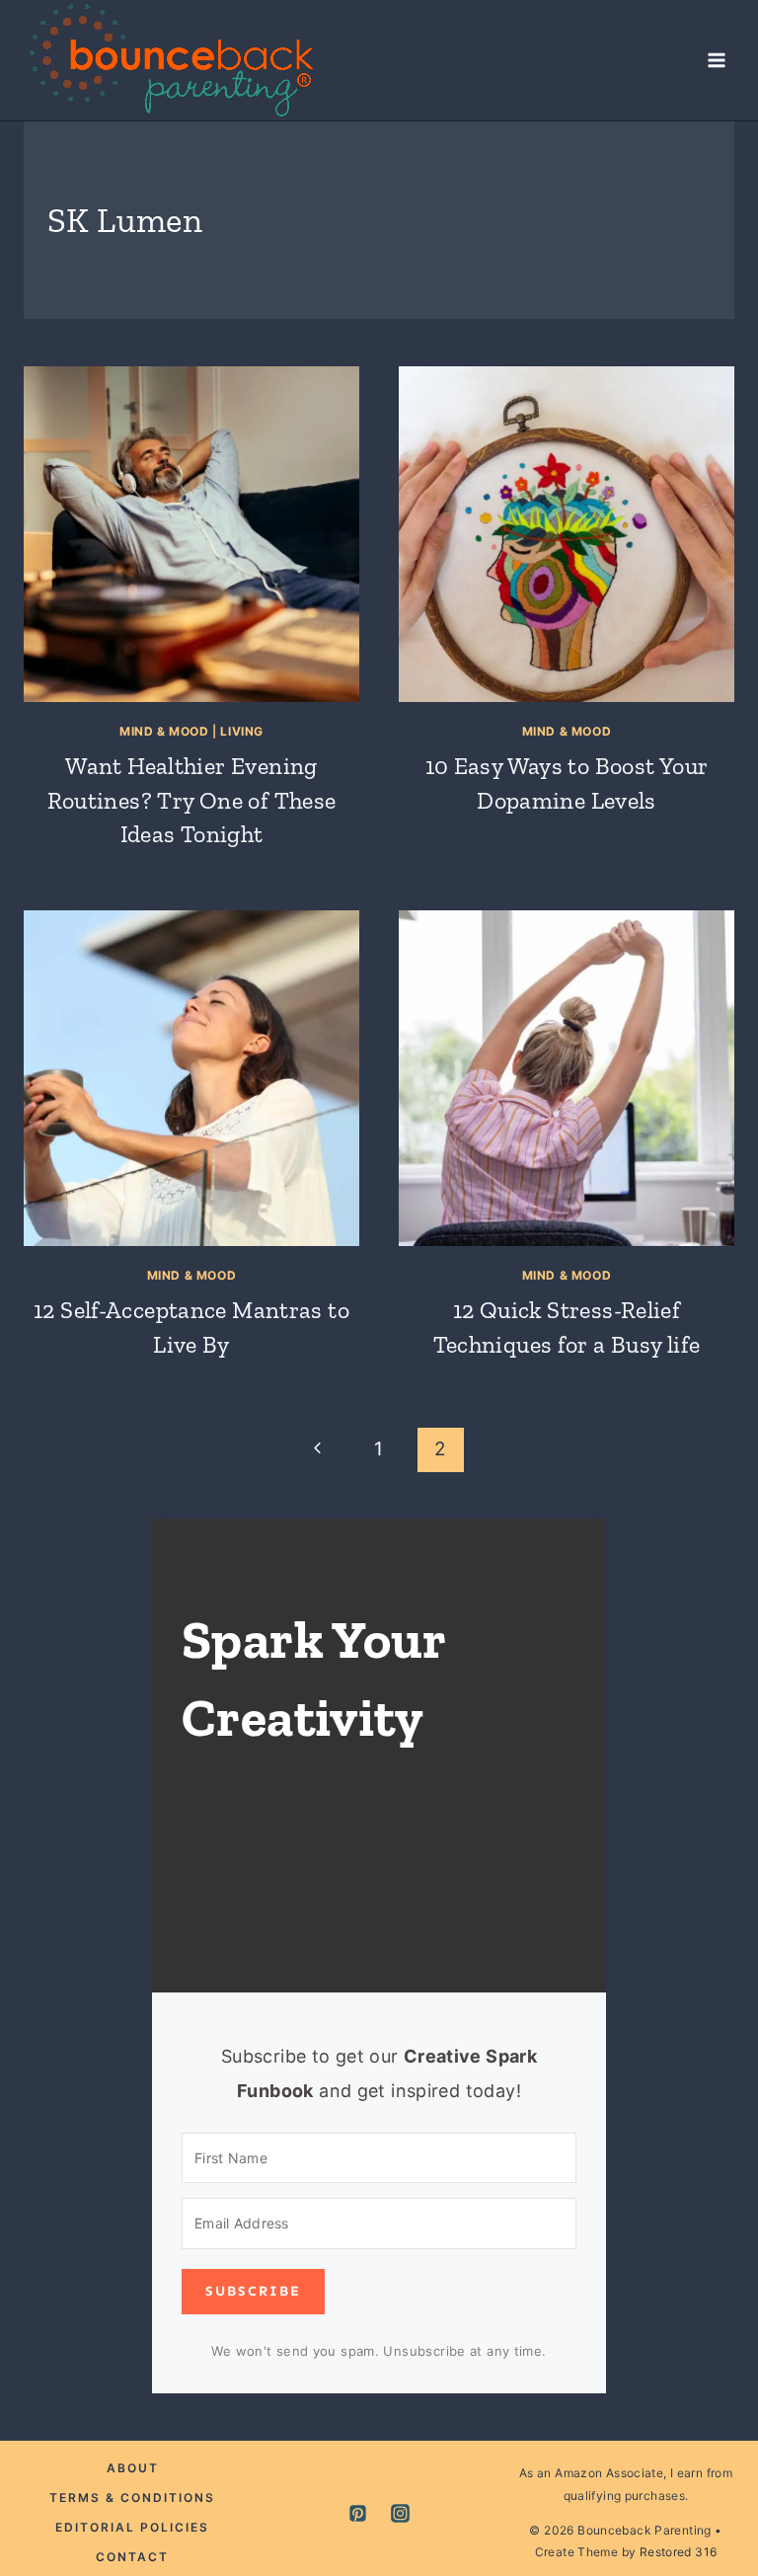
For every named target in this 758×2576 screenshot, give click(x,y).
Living (242, 731)
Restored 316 (679, 2552)
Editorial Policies (132, 2527)
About (133, 2468)
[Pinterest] (357, 2514)
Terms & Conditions (132, 2498)
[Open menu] (716, 60)
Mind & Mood (164, 731)
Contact (132, 2557)
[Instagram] (401, 2514)
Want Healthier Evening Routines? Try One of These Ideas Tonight (192, 800)
